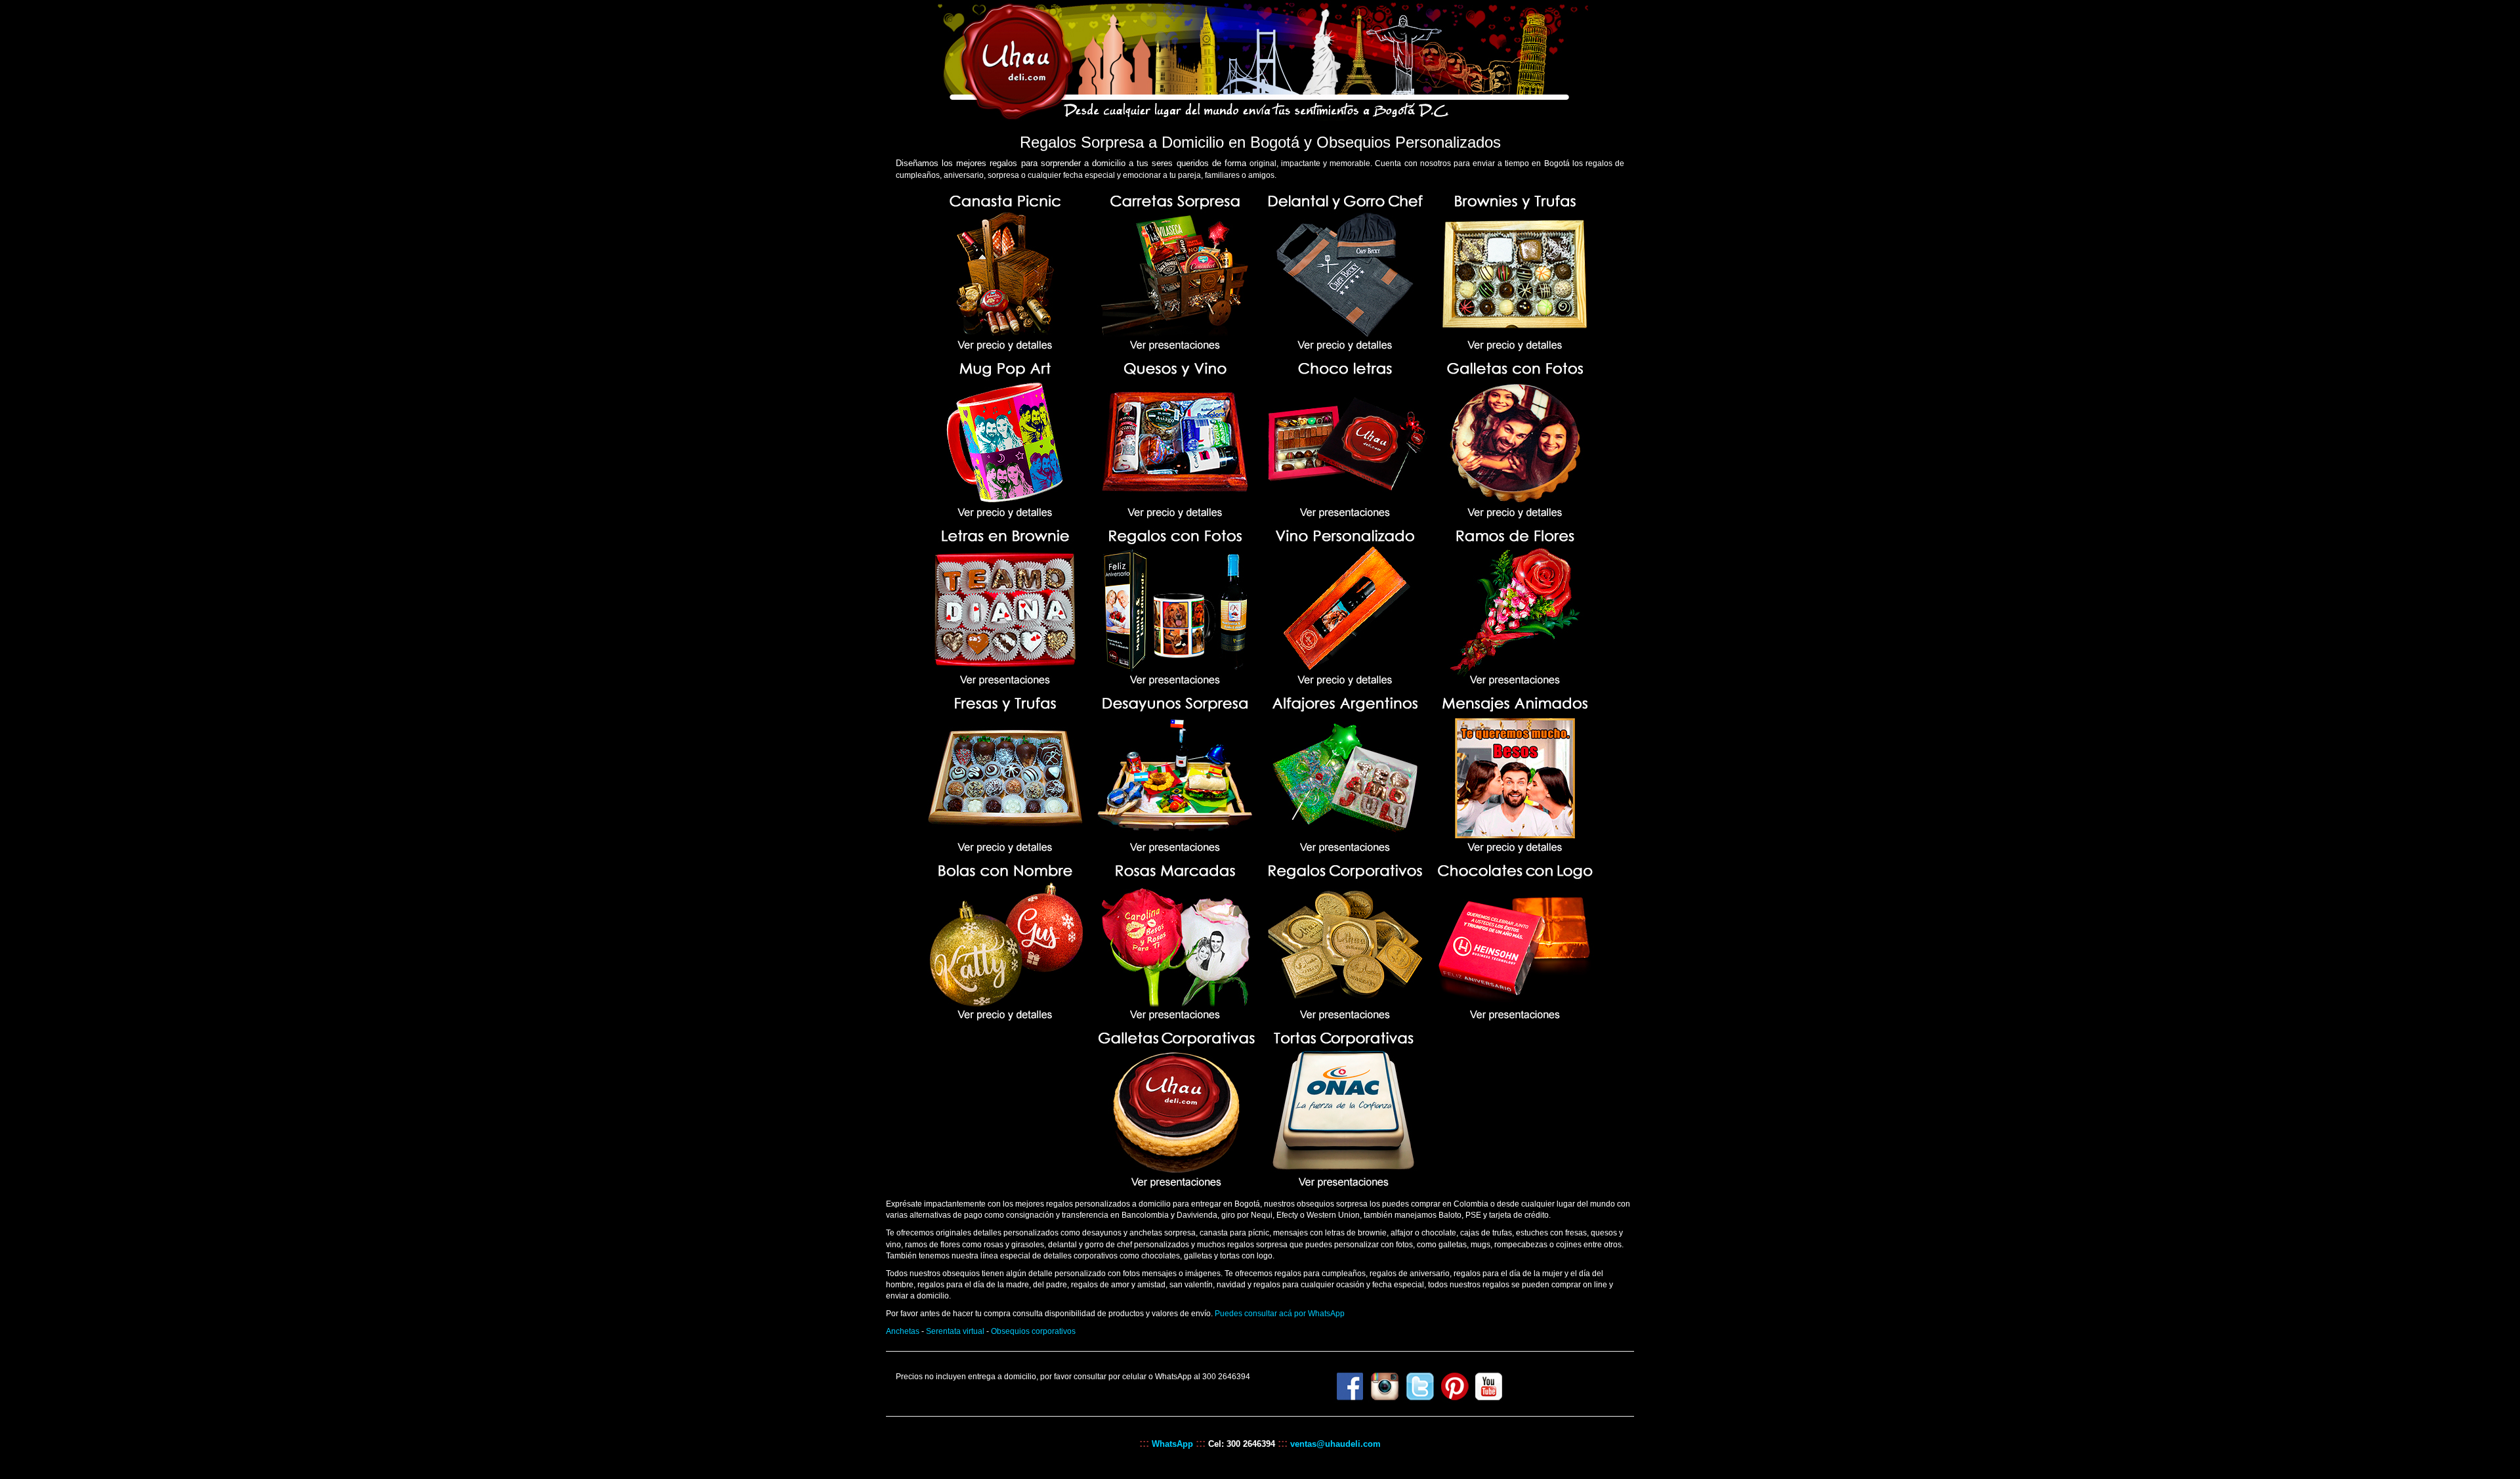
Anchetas (903, 1331)
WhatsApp (1172, 1444)
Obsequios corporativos (1033, 1331)
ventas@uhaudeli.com (1334, 1444)
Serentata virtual (955, 1331)
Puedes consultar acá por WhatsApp (1280, 1314)
